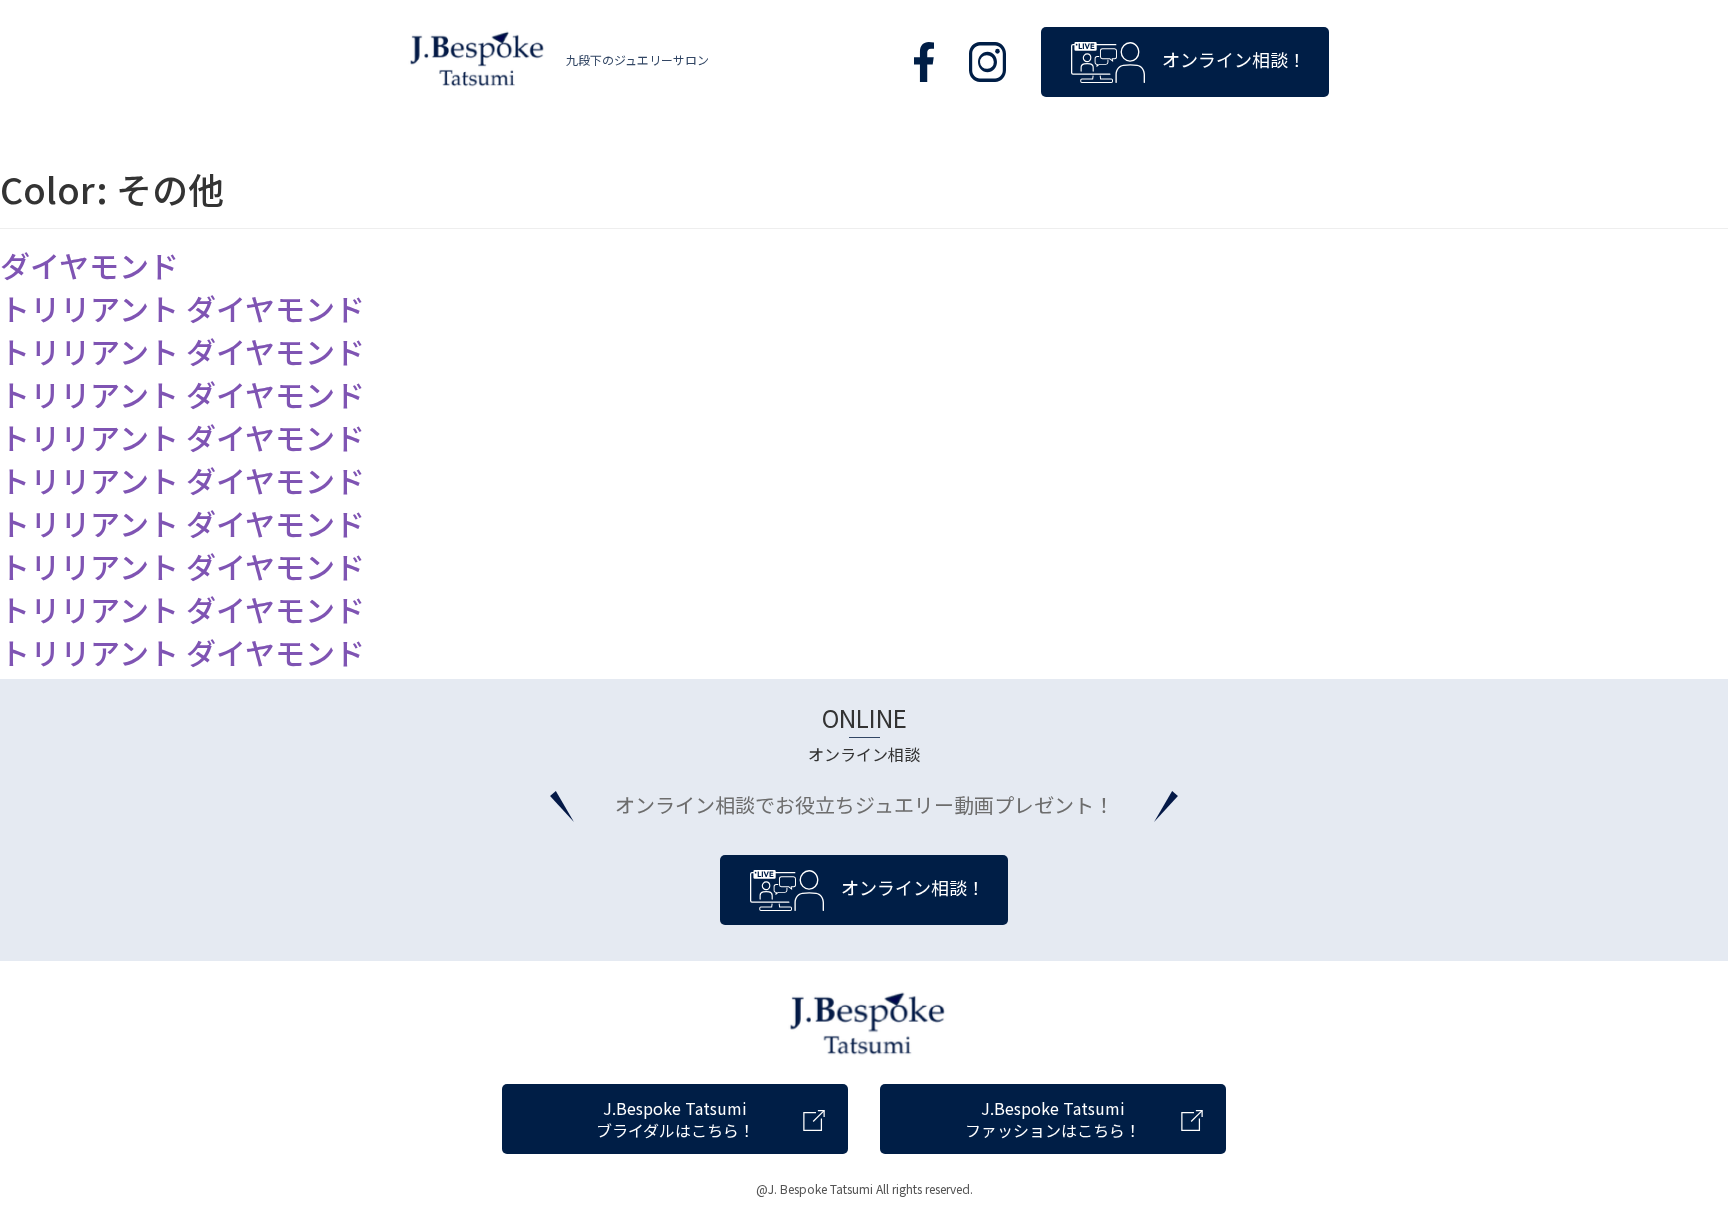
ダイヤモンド (89, 265)
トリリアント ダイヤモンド (182, 308)
